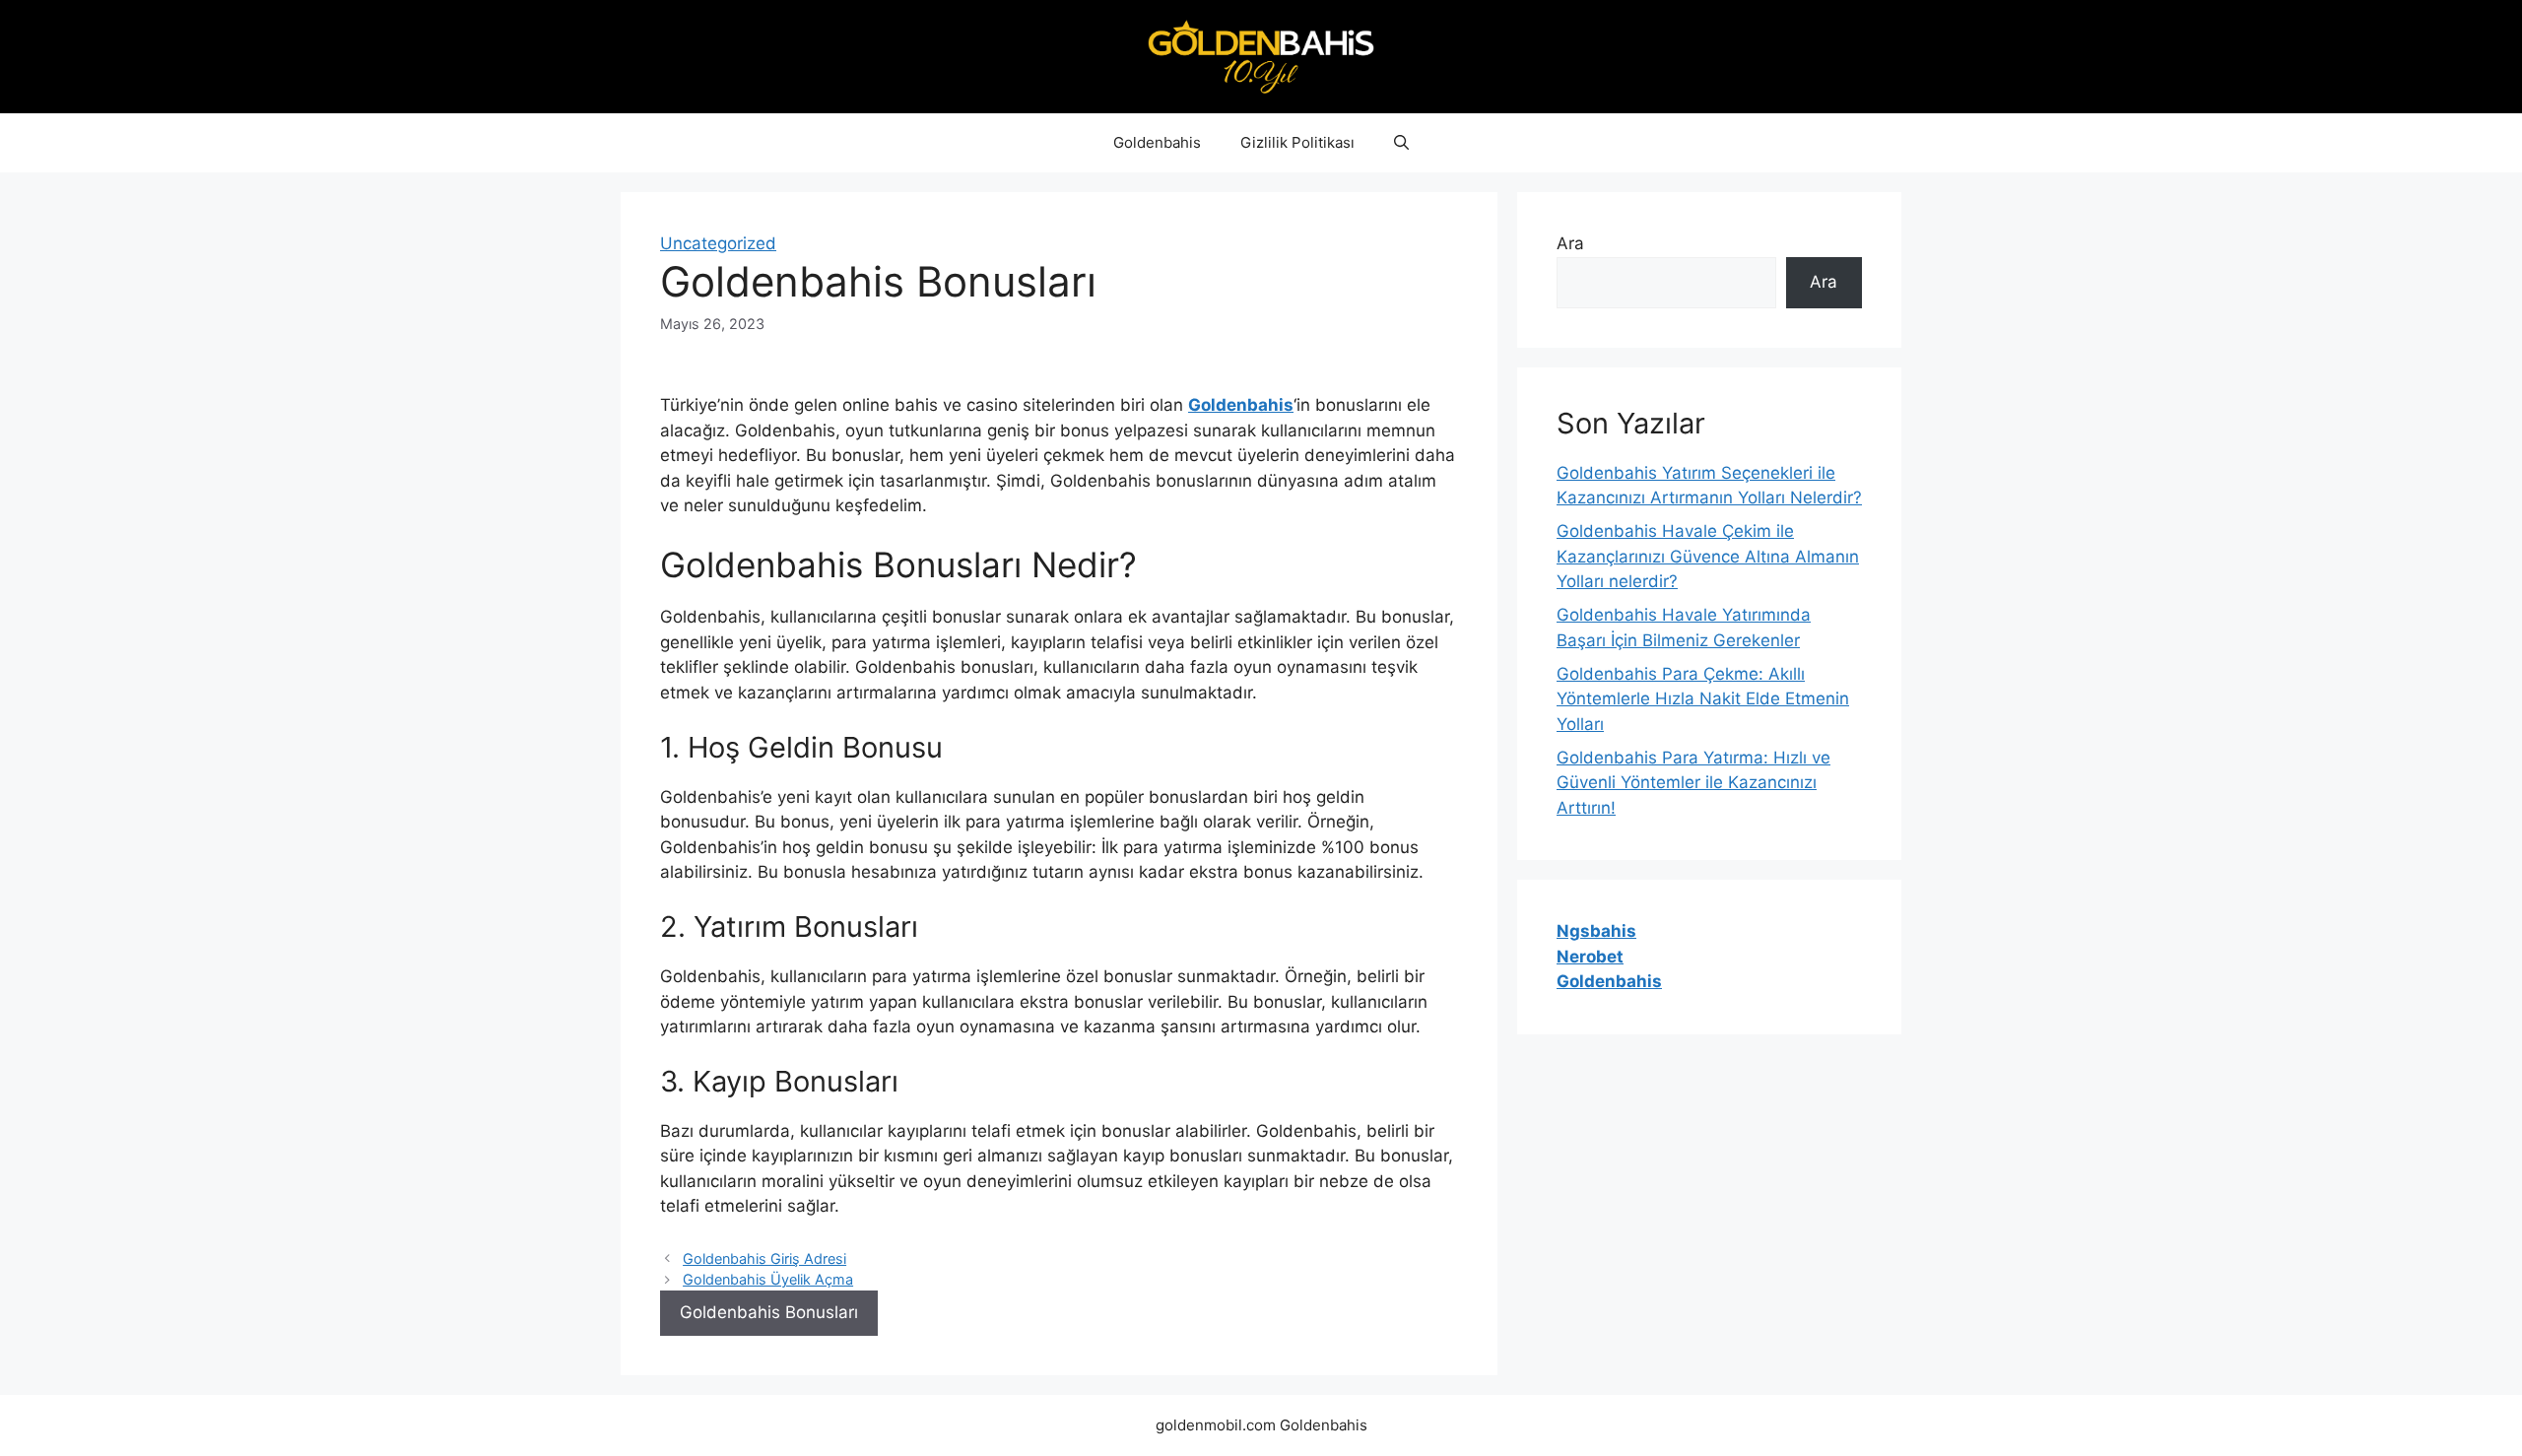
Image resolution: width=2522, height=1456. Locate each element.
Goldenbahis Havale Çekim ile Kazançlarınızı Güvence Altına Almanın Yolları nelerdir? (1708, 556)
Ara (1570, 243)
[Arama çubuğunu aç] (1401, 143)
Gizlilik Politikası (1297, 142)
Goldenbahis (1157, 142)
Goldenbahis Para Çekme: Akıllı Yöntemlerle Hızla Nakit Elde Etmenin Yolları (1703, 699)
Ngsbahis (1596, 931)
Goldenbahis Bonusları (769, 1312)
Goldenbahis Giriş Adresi (764, 1258)
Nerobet (1590, 957)
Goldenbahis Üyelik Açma (768, 1279)
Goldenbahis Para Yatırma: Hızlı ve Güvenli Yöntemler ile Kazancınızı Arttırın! (1693, 783)
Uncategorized (718, 243)
